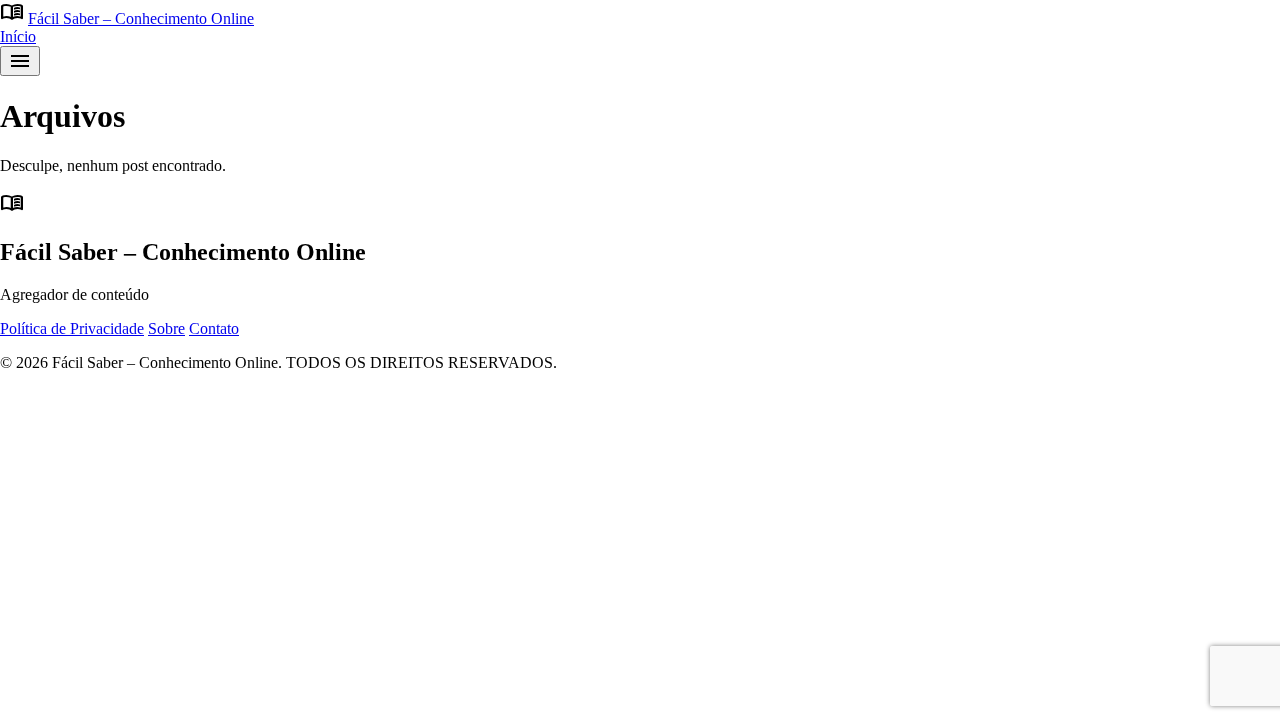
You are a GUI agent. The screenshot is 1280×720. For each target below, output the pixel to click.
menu (20, 61)
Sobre (166, 328)
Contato (214, 328)
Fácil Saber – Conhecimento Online (141, 18)
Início (18, 36)
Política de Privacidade (72, 328)
